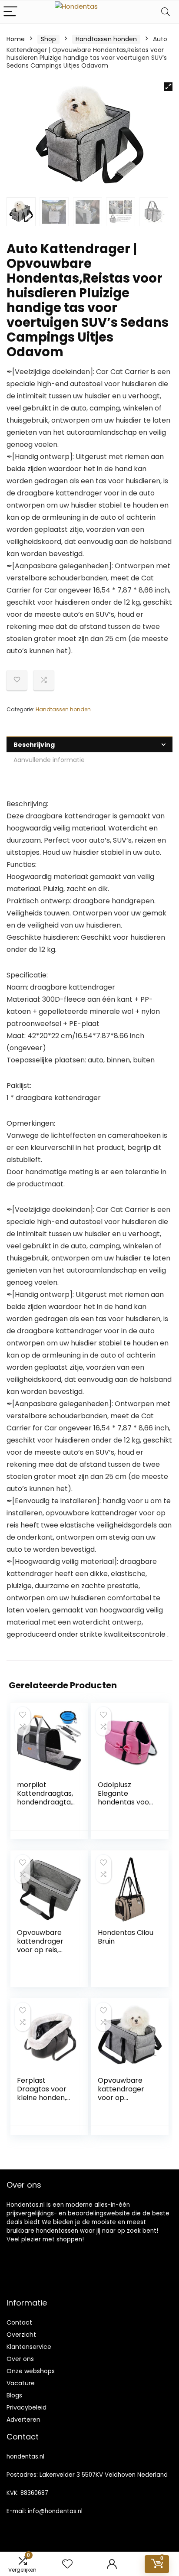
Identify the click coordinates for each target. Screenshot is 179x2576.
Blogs (14, 2395)
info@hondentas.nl (55, 2511)
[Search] (166, 12)
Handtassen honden (106, 39)
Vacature (21, 2383)
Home (16, 39)
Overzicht (21, 2335)
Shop (48, 39)
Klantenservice (29, 2347)
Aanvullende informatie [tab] (49, 760)
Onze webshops (31, 2371)
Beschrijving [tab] (34, 745)
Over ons (20, 2359)
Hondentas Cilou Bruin (126, 1937)
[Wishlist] (67, 2564)
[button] (168, 87)
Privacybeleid (27, 2407)
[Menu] (10, 12)
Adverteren (23, 2420)
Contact (19, 2322)
